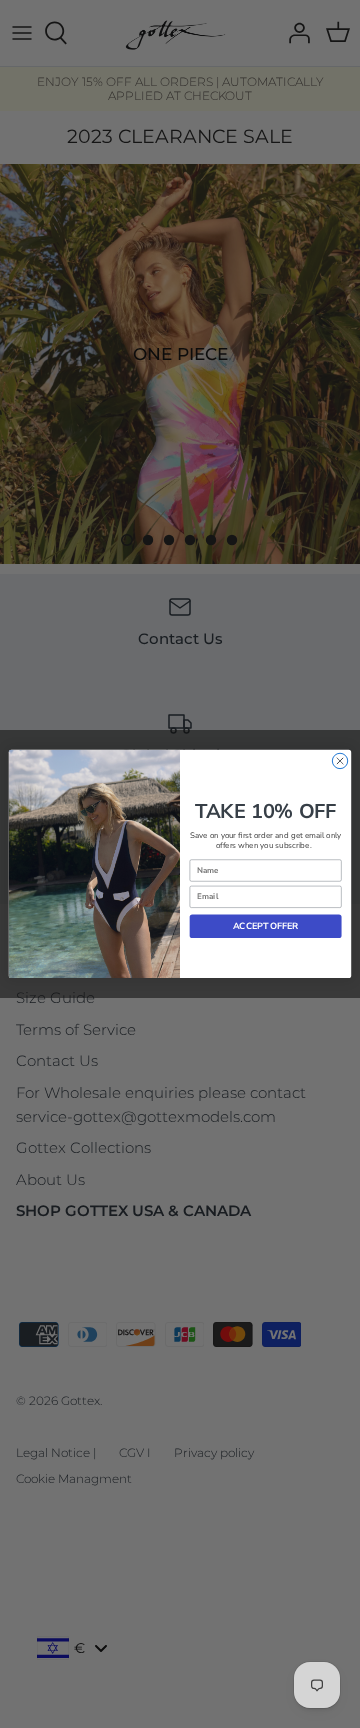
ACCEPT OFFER (265, 926)
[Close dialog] (339, 760)
